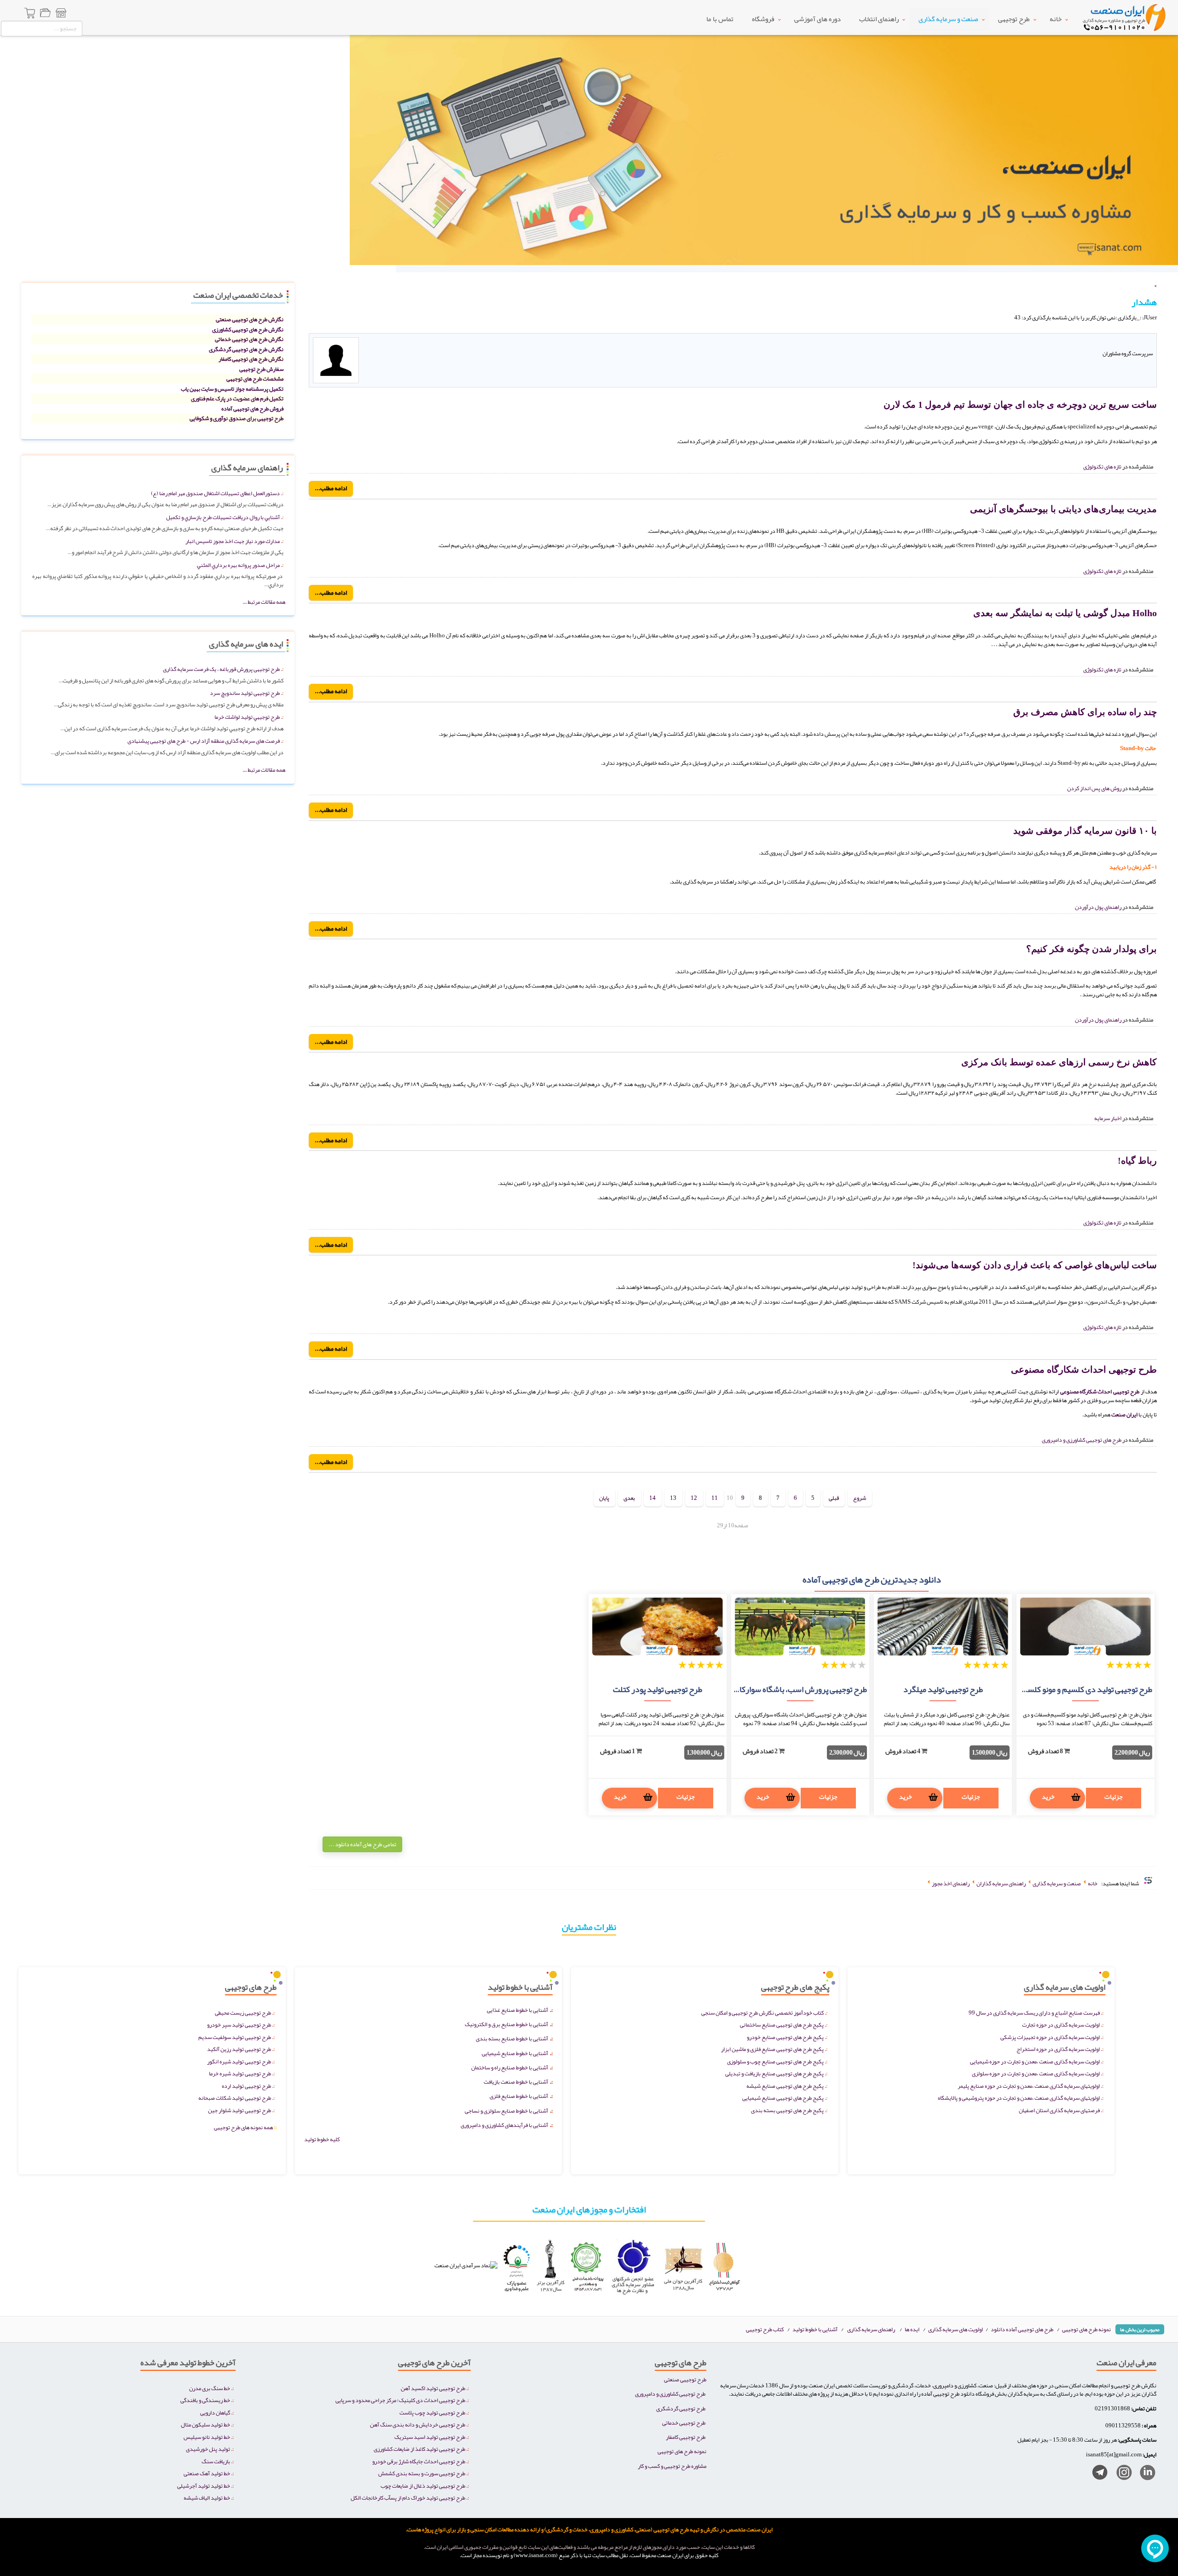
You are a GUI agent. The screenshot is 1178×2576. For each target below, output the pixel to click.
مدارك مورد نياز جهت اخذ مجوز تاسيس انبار (233, 541)
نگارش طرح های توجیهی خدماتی (249, 339)
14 (653, 1498)
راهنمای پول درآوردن (1098, 907)
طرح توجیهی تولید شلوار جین (240, 2110)
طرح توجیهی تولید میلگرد (943, 1689)
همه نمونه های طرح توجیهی (245, 2127)
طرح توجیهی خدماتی (684, 2423)
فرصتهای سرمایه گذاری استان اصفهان (1059, 2110)
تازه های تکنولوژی (1102, 466)
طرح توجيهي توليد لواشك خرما (247, 717)
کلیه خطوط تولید (322, 2139)
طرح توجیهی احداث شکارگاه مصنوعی (1084, 1369)
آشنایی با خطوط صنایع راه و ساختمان (510, 2067)
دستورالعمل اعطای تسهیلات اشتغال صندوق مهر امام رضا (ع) (215, 493)
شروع (860, 1498)
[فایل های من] (45, 14)
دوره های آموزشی (817, 19)
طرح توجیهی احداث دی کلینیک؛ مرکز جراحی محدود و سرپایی (400, 2400)
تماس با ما (720, 19)
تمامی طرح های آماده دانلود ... (362, 1844)
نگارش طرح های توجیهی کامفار (251, 359)
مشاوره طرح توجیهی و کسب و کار (672, 2466)
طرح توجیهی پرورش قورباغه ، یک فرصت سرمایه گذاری (221, 669)
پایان (604, 1498)
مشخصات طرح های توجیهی (255, 378)
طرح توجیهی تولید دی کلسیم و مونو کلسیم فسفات (1073, 1689)
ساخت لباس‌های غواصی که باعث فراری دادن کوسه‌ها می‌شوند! (1035, 1265)
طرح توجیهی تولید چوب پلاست (432, 2412)
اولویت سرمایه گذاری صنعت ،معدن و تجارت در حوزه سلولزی (1036, 2073)
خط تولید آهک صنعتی (207, 2473)
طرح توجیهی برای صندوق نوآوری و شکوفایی (237, 418)
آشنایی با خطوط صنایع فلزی (519, 2096)
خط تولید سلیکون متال (205, 2424)
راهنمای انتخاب (879, 19)
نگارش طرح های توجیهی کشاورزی (248, 329)
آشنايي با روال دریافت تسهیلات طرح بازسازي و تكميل (223, 517)
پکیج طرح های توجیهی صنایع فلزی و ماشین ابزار (772, 2049)
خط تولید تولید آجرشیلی (204, 2486)
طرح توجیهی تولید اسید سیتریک (430, 2437)
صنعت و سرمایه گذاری (948, 19)
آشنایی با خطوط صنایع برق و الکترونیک (506, 2024)
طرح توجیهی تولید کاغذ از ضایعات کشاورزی (419, 2449)
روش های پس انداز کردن (1094, 788)
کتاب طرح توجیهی (765, 2329)
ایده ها (912, 2329)
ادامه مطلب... (331, 488)
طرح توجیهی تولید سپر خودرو (239, 2024)
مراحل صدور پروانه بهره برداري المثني (238, 565)
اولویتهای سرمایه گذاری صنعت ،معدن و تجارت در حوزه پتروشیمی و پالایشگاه (1019, 2098)
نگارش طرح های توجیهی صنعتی (250, 319)
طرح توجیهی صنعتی (685, 2379)
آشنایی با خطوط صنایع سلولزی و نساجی (506, 2111)
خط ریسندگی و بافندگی (205, 2400)
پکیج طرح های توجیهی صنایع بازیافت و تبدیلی (774, 2073)
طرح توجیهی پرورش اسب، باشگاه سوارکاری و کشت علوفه (777, 1689)
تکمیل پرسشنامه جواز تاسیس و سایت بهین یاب (232, 389)
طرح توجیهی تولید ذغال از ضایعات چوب (423, 2486)
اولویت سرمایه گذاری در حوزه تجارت (1061, 2024)
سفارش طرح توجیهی (261, 369)
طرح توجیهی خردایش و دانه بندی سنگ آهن (418, 2424)
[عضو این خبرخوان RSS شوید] (1149, 328)
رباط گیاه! (1137, 1161)
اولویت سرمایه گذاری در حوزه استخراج (1058, 2049)
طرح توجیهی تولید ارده (246, 2086)
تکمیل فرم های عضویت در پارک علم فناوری (237, 398)
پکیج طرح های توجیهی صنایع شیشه (785, 2086)
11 (715, 1498)
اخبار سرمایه (1108, 1118)
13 (673, 1498)
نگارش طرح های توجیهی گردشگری (246, 349)
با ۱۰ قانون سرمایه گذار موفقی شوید (1085, 831)
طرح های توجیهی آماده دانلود (1022, 2329)
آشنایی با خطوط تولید (815, 2329)
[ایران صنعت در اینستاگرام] (1121, 2474)
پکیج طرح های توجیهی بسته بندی (787, 2110)
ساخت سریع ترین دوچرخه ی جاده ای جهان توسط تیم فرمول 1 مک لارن (1020, 404)
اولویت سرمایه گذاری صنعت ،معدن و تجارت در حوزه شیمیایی (1035, 2061)
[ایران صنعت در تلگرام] (1096, 2474)
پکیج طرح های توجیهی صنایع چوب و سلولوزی (775, 2061)
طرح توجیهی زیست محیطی (243, 2013)
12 (694, 1498)
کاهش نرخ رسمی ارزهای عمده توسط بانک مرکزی (1059, 1062)
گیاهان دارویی (215, 2412)
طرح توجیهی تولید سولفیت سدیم (235, 2037)
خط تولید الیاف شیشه (207, 2498)
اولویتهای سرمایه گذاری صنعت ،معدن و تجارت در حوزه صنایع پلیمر (1029, 2086)
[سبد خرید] (30, 14)
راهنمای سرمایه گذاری (871, 2329)
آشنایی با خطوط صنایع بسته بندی (512, 2038)
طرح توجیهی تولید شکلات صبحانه (235, 2098)
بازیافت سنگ (216, 2461)
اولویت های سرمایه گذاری (956, 2329)
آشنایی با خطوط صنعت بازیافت (516, 2082)
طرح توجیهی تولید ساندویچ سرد (245, 693)
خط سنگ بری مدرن (210, 2388)
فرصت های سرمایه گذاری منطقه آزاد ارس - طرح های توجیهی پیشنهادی (204, 741)
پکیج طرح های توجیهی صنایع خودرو (785, 2037)
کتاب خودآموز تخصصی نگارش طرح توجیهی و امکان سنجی (762, 2013)
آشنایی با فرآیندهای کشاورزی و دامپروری (504, 2125)
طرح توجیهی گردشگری (681, 2408)
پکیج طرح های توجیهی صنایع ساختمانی (782, 2024)
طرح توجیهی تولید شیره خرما (240, 2073)
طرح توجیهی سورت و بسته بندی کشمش (422, 2473)
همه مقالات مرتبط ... (264, 602)
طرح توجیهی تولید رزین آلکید (239, 2049)
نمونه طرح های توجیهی (1086, 2329)
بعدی (629, 1498)
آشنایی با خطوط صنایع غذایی (517, 2010)
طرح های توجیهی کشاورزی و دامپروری (1082, 1440)
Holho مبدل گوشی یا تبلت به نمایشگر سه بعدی (1065, 613)
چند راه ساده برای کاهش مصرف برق (1085, 712)
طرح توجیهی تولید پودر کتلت (658, 1689)
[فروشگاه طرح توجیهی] (61, 14)
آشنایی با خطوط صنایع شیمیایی (515, 2053)
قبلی (834, 1498)
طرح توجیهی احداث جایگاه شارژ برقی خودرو (419, 2461)
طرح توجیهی (1014, 19)
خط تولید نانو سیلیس (207, 2437)
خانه (1056, 19)
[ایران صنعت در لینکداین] (1144, 2474)
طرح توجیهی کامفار (686, 2437)
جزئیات (1114, 1796)
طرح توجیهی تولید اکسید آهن (433, 2388)
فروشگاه (763, 19)
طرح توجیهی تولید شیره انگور (239, 2061)
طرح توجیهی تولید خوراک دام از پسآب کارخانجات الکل (408, 2498)
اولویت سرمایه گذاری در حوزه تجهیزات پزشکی (1050, 2037)
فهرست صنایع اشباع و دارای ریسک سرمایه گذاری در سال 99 (1034, 2013)
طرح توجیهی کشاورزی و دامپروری (670, 2394)
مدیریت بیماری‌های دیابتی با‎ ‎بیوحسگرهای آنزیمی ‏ (1062, 509)
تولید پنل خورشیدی (208, 2449)
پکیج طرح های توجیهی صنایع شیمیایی (783, 2098)
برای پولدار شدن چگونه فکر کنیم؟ (1091, 949)
